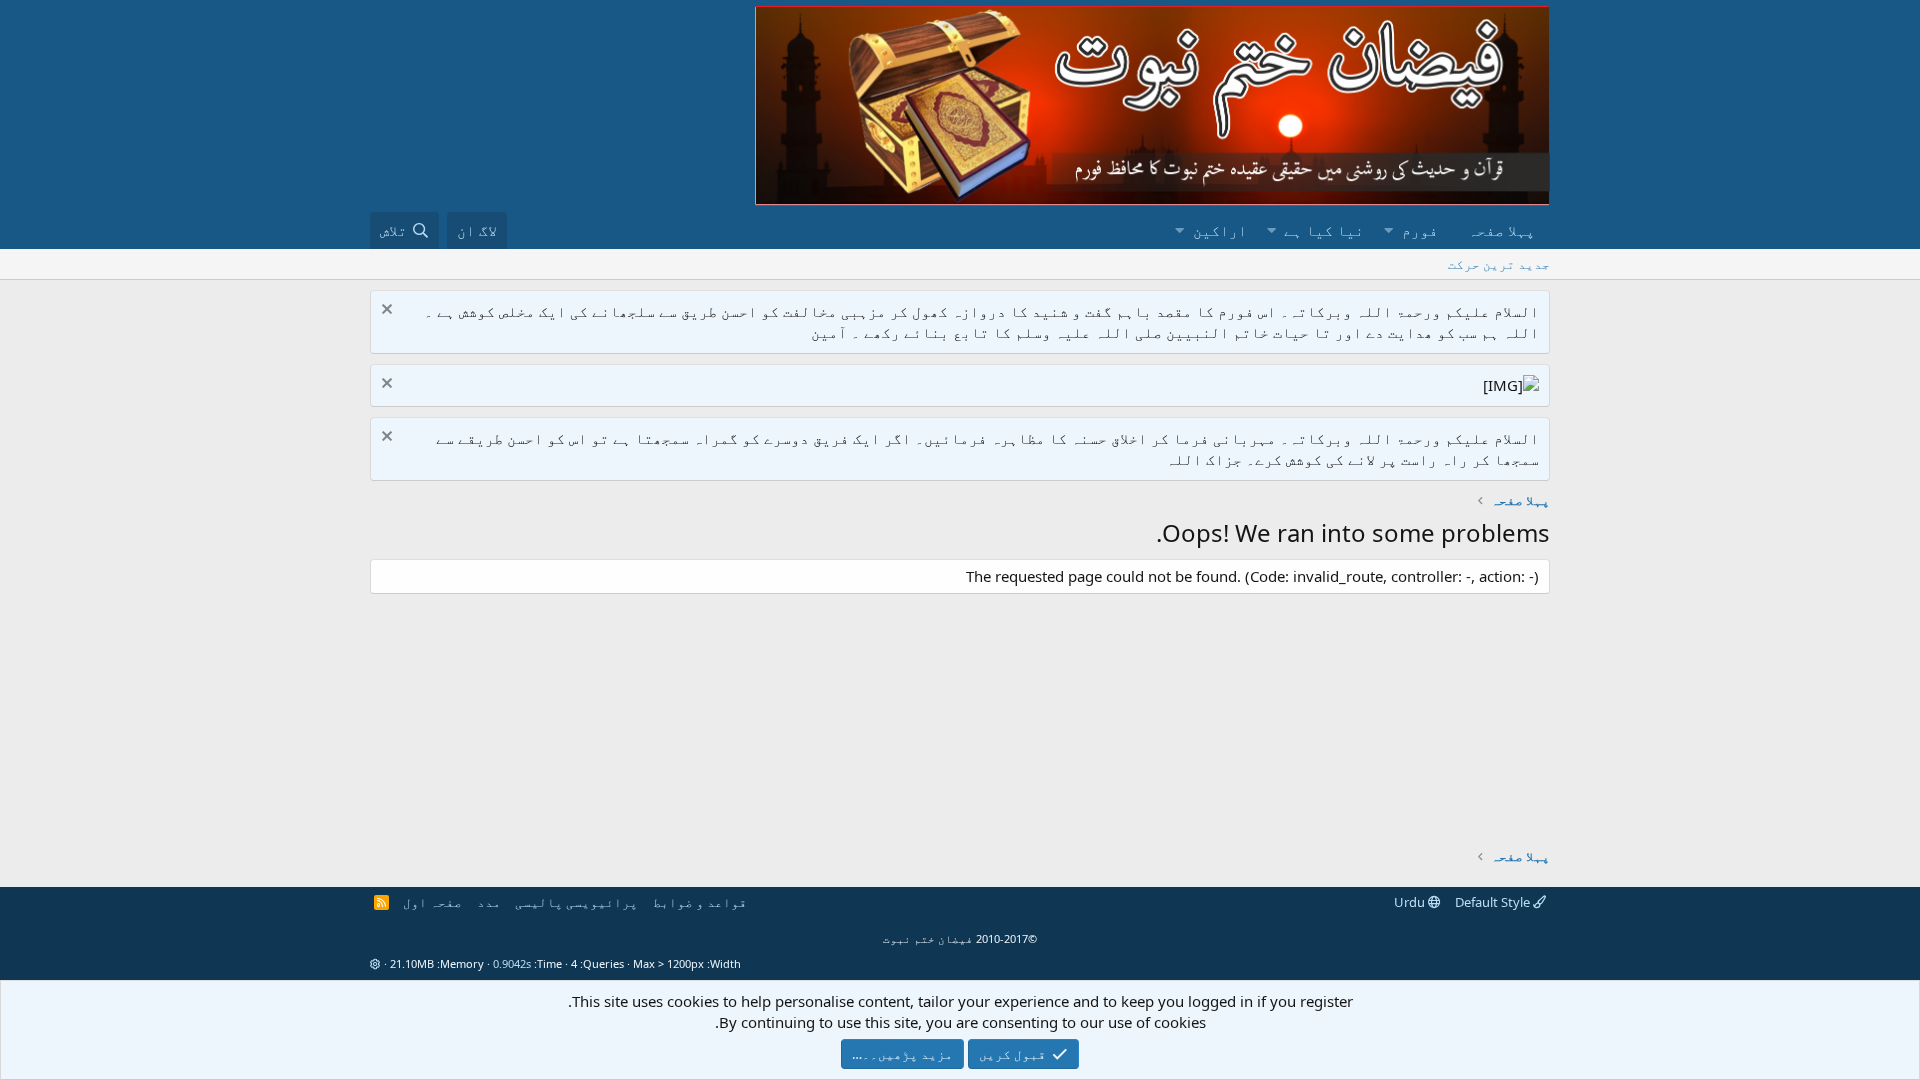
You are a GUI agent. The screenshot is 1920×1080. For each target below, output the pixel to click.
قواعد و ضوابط (700, 902)
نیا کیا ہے (1324, 230)
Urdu (1411, 902)
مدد (489, 902)
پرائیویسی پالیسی (576, 902)
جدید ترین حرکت (1499, 264)
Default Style (1494, 902)
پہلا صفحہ (1501, 230)
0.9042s (512, 963)
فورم (1420, 230)
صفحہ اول (432, 902)
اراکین (1220, 230)
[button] (1388, 230)
